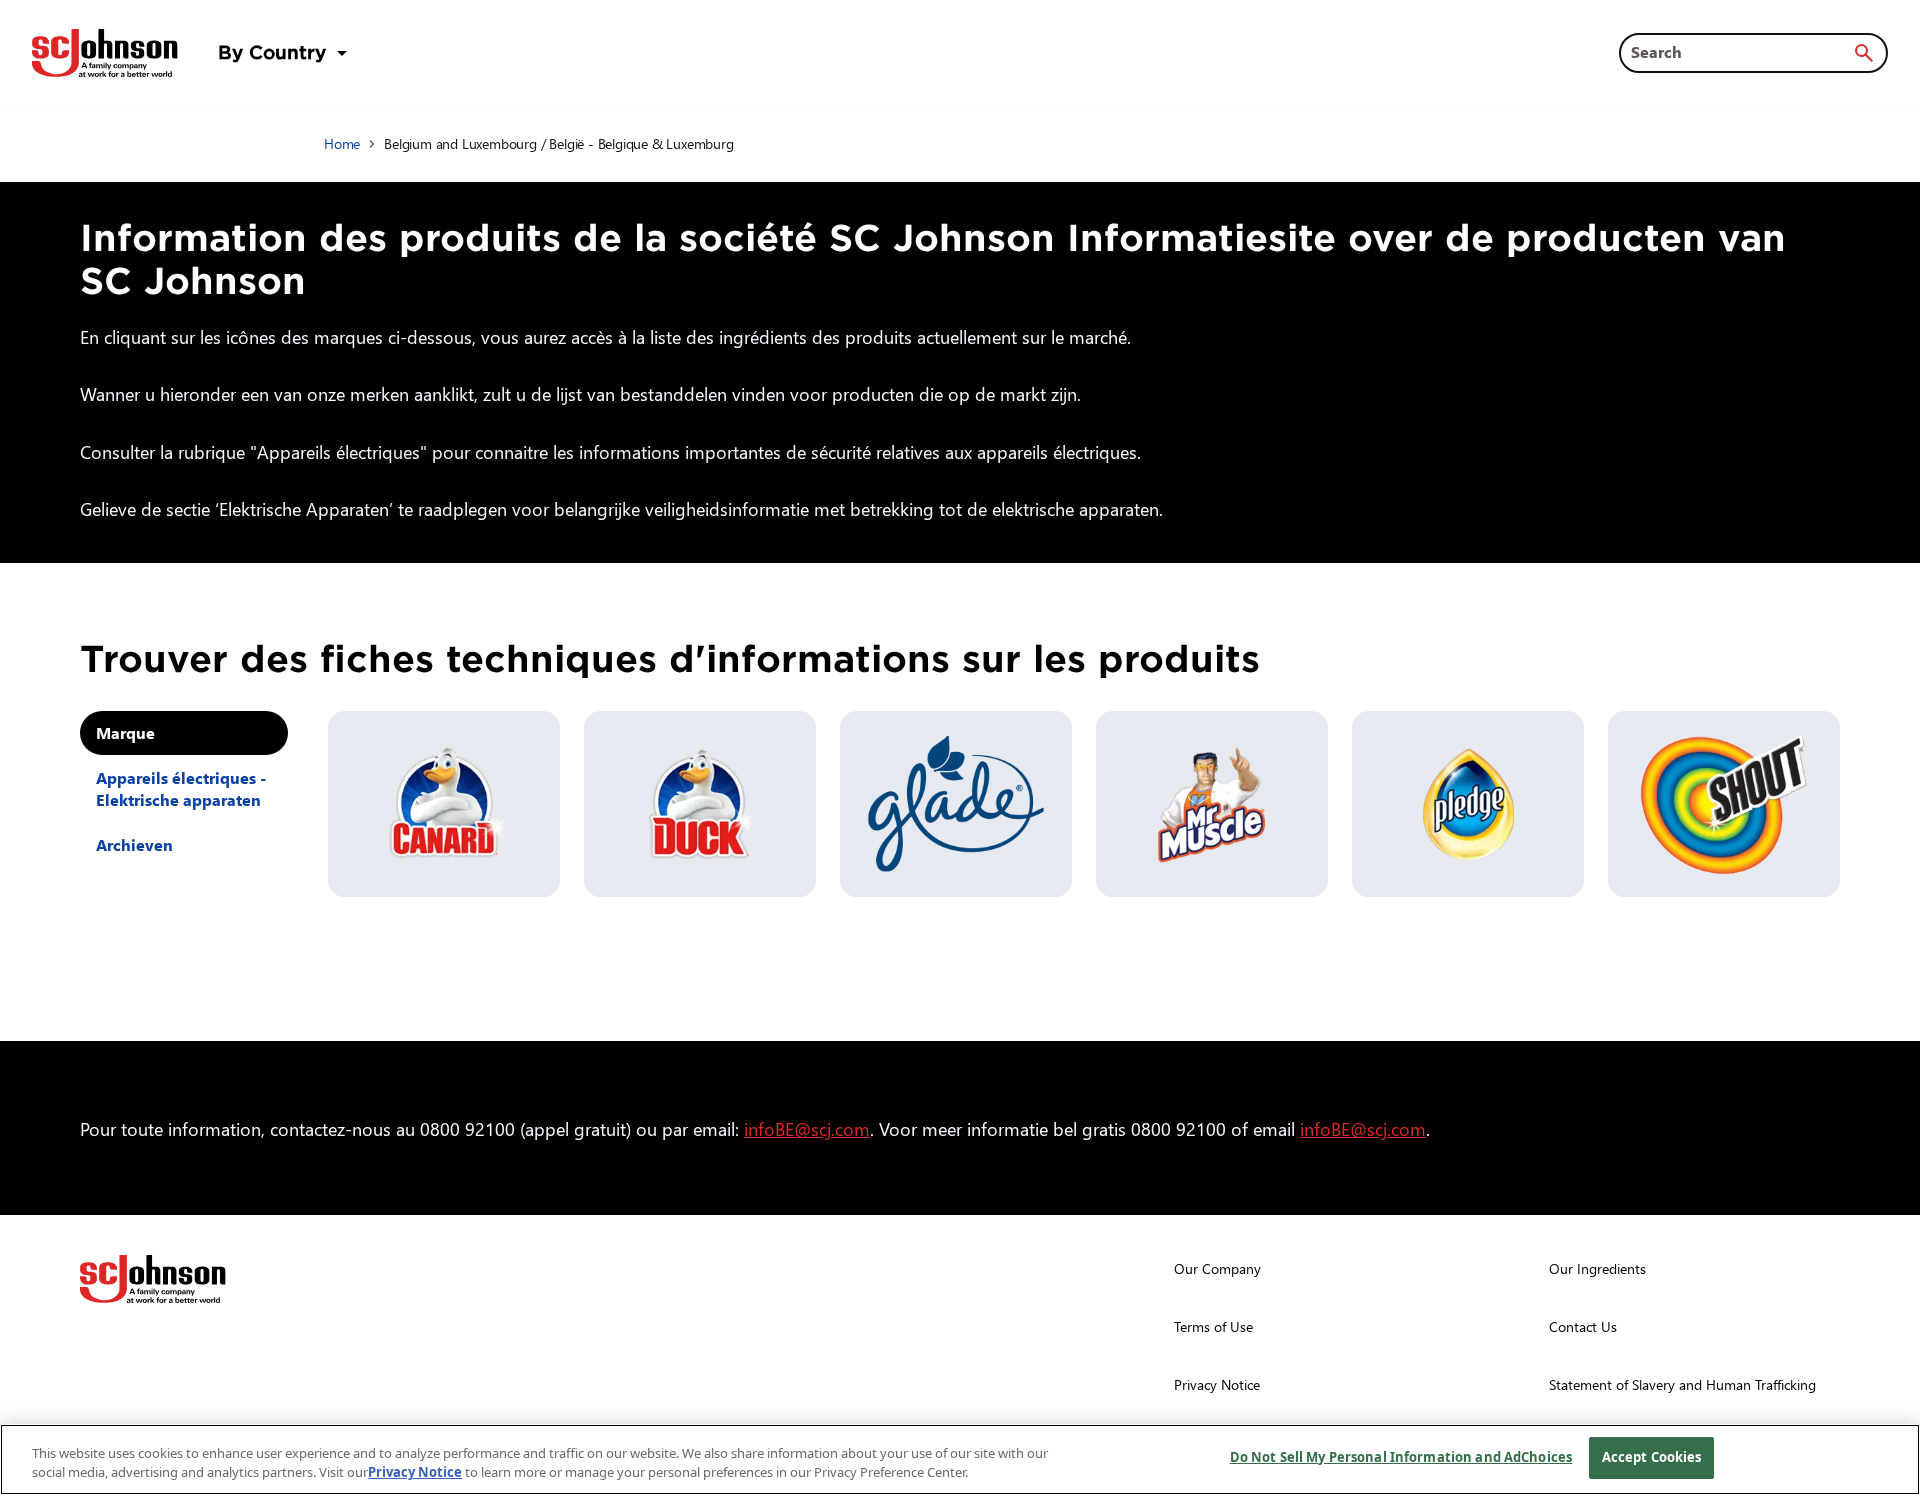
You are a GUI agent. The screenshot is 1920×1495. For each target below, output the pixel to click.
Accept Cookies (1652, 1457)
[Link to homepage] (105, 53)
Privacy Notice (415, 1473)
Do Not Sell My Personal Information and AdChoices (1401, 1457)
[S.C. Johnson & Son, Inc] (153, 1279)
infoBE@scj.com (807, 1128)
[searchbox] (1741, 52)
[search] (1864, 53)
